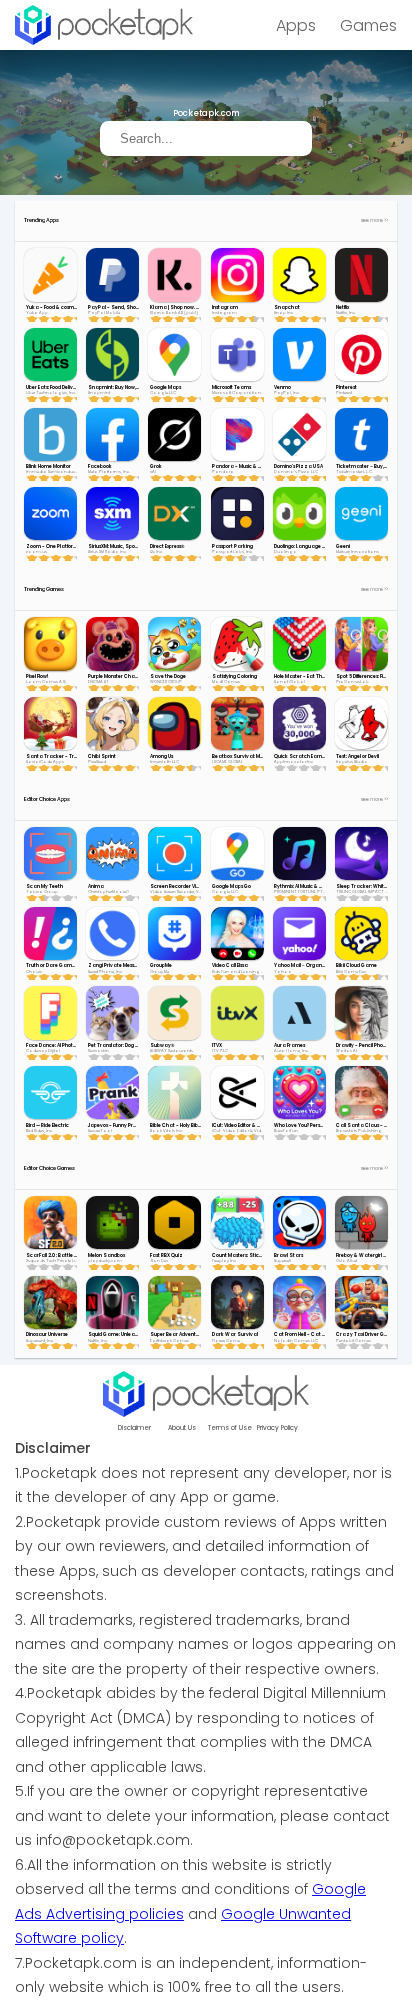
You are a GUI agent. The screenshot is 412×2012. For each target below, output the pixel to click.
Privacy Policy (277, 1428)
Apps (296, 25)
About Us (182, 1428)
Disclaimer (134, 1428)
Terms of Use (230, 1428)
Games (368, 25)
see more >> (374, 220)
